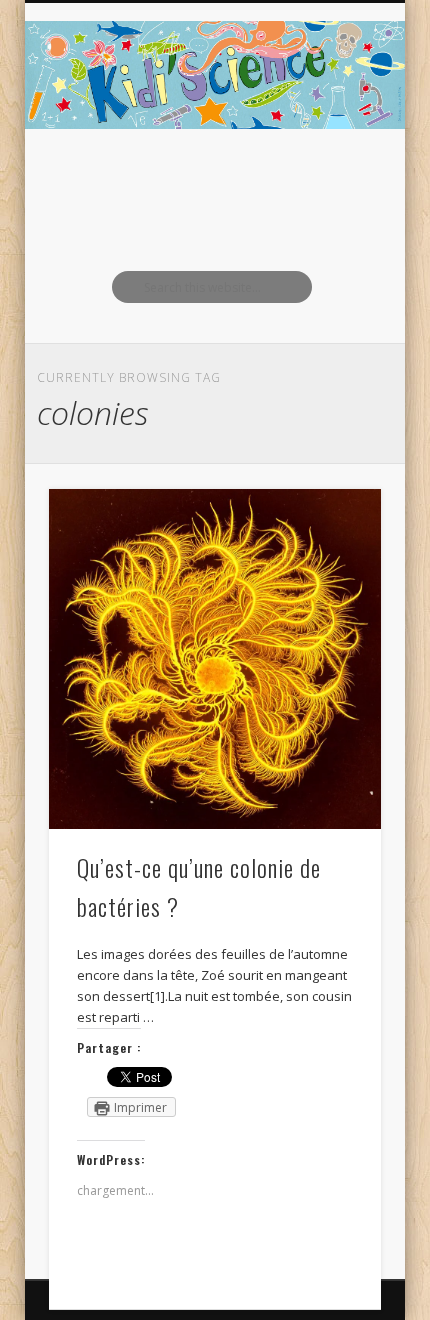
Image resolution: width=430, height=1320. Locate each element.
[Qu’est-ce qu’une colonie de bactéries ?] (215, 659)
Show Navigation (332, 179)
